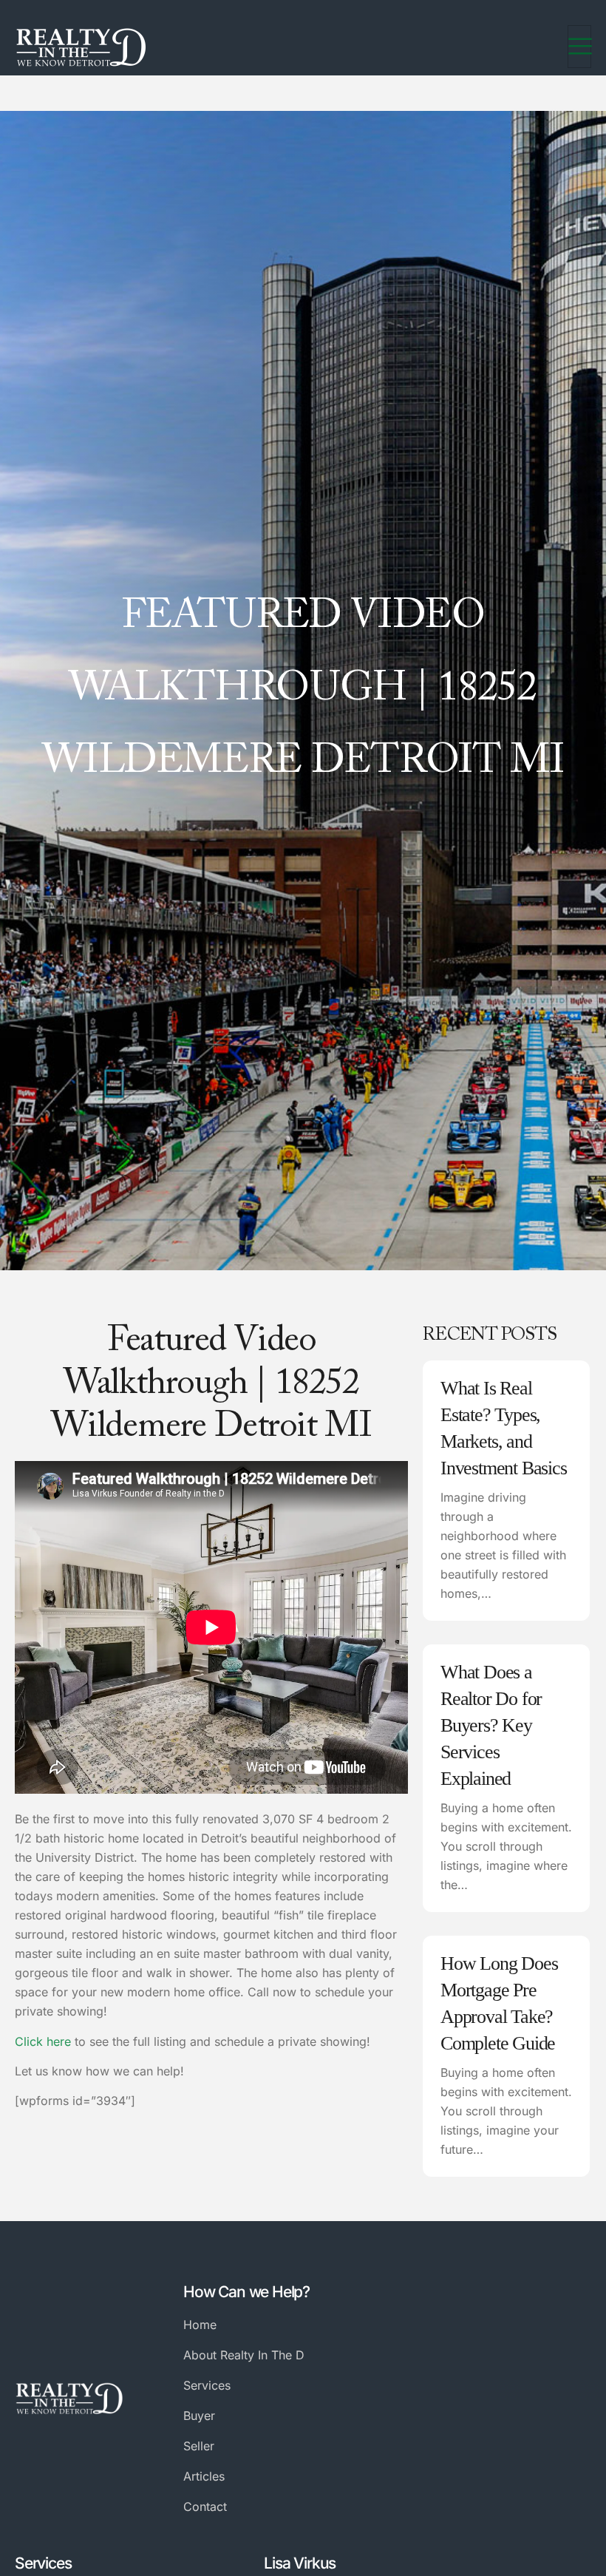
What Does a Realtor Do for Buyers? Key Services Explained (491, 1725)
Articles (204, 2476)
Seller (199, 2446)
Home (200, 2325)
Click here (43, 2041)
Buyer (199, 2416)
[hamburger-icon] (579, 47)
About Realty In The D (244, 2355)
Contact (205, 2506)
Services (207, 2385)
